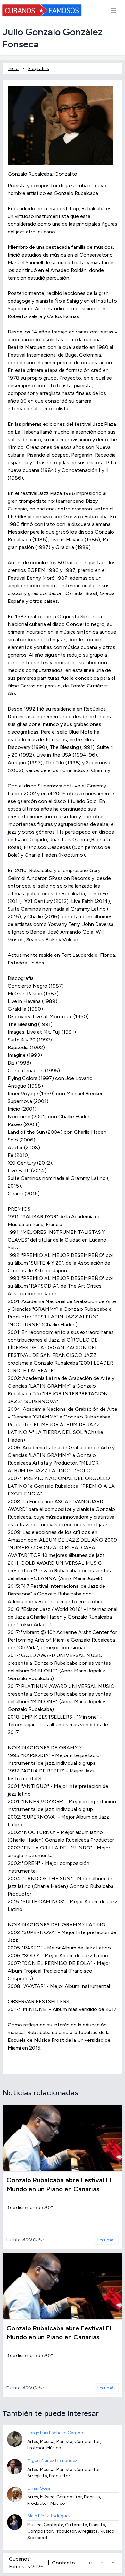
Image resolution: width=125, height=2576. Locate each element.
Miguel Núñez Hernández (52, 2460)
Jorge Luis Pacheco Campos (56, 2433)
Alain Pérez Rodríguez (49, 2516)
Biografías (39, 68)
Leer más (107, 2240)
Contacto (63, 2563)
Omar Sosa (39, 2488)
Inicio (13, 68)
